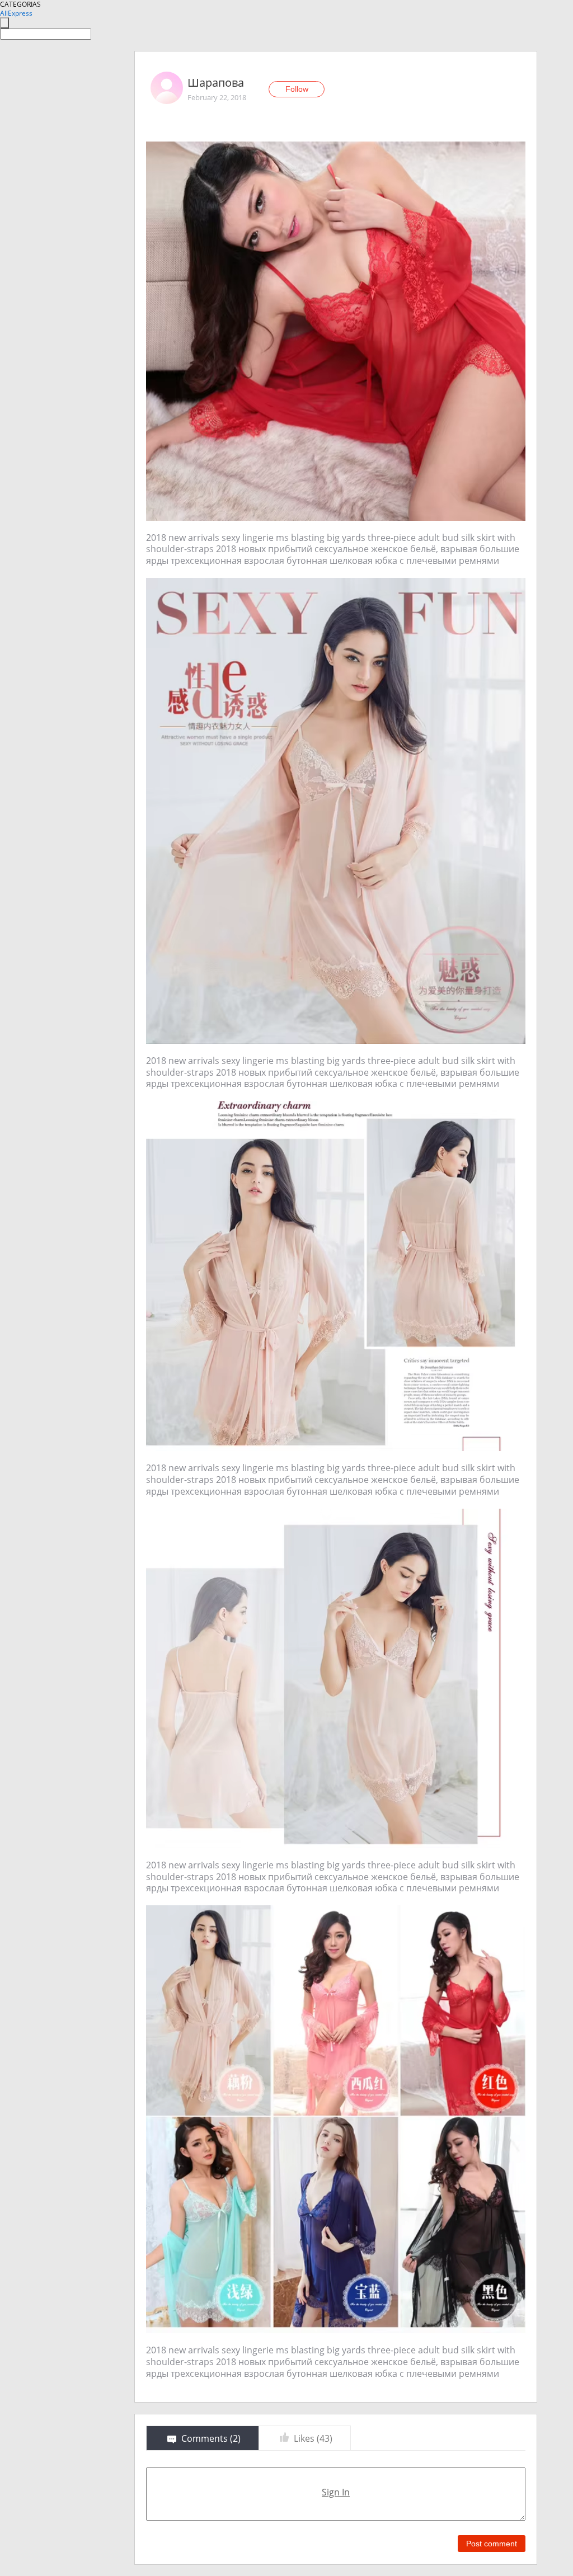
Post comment (492, 2544)
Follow (297, 89)
